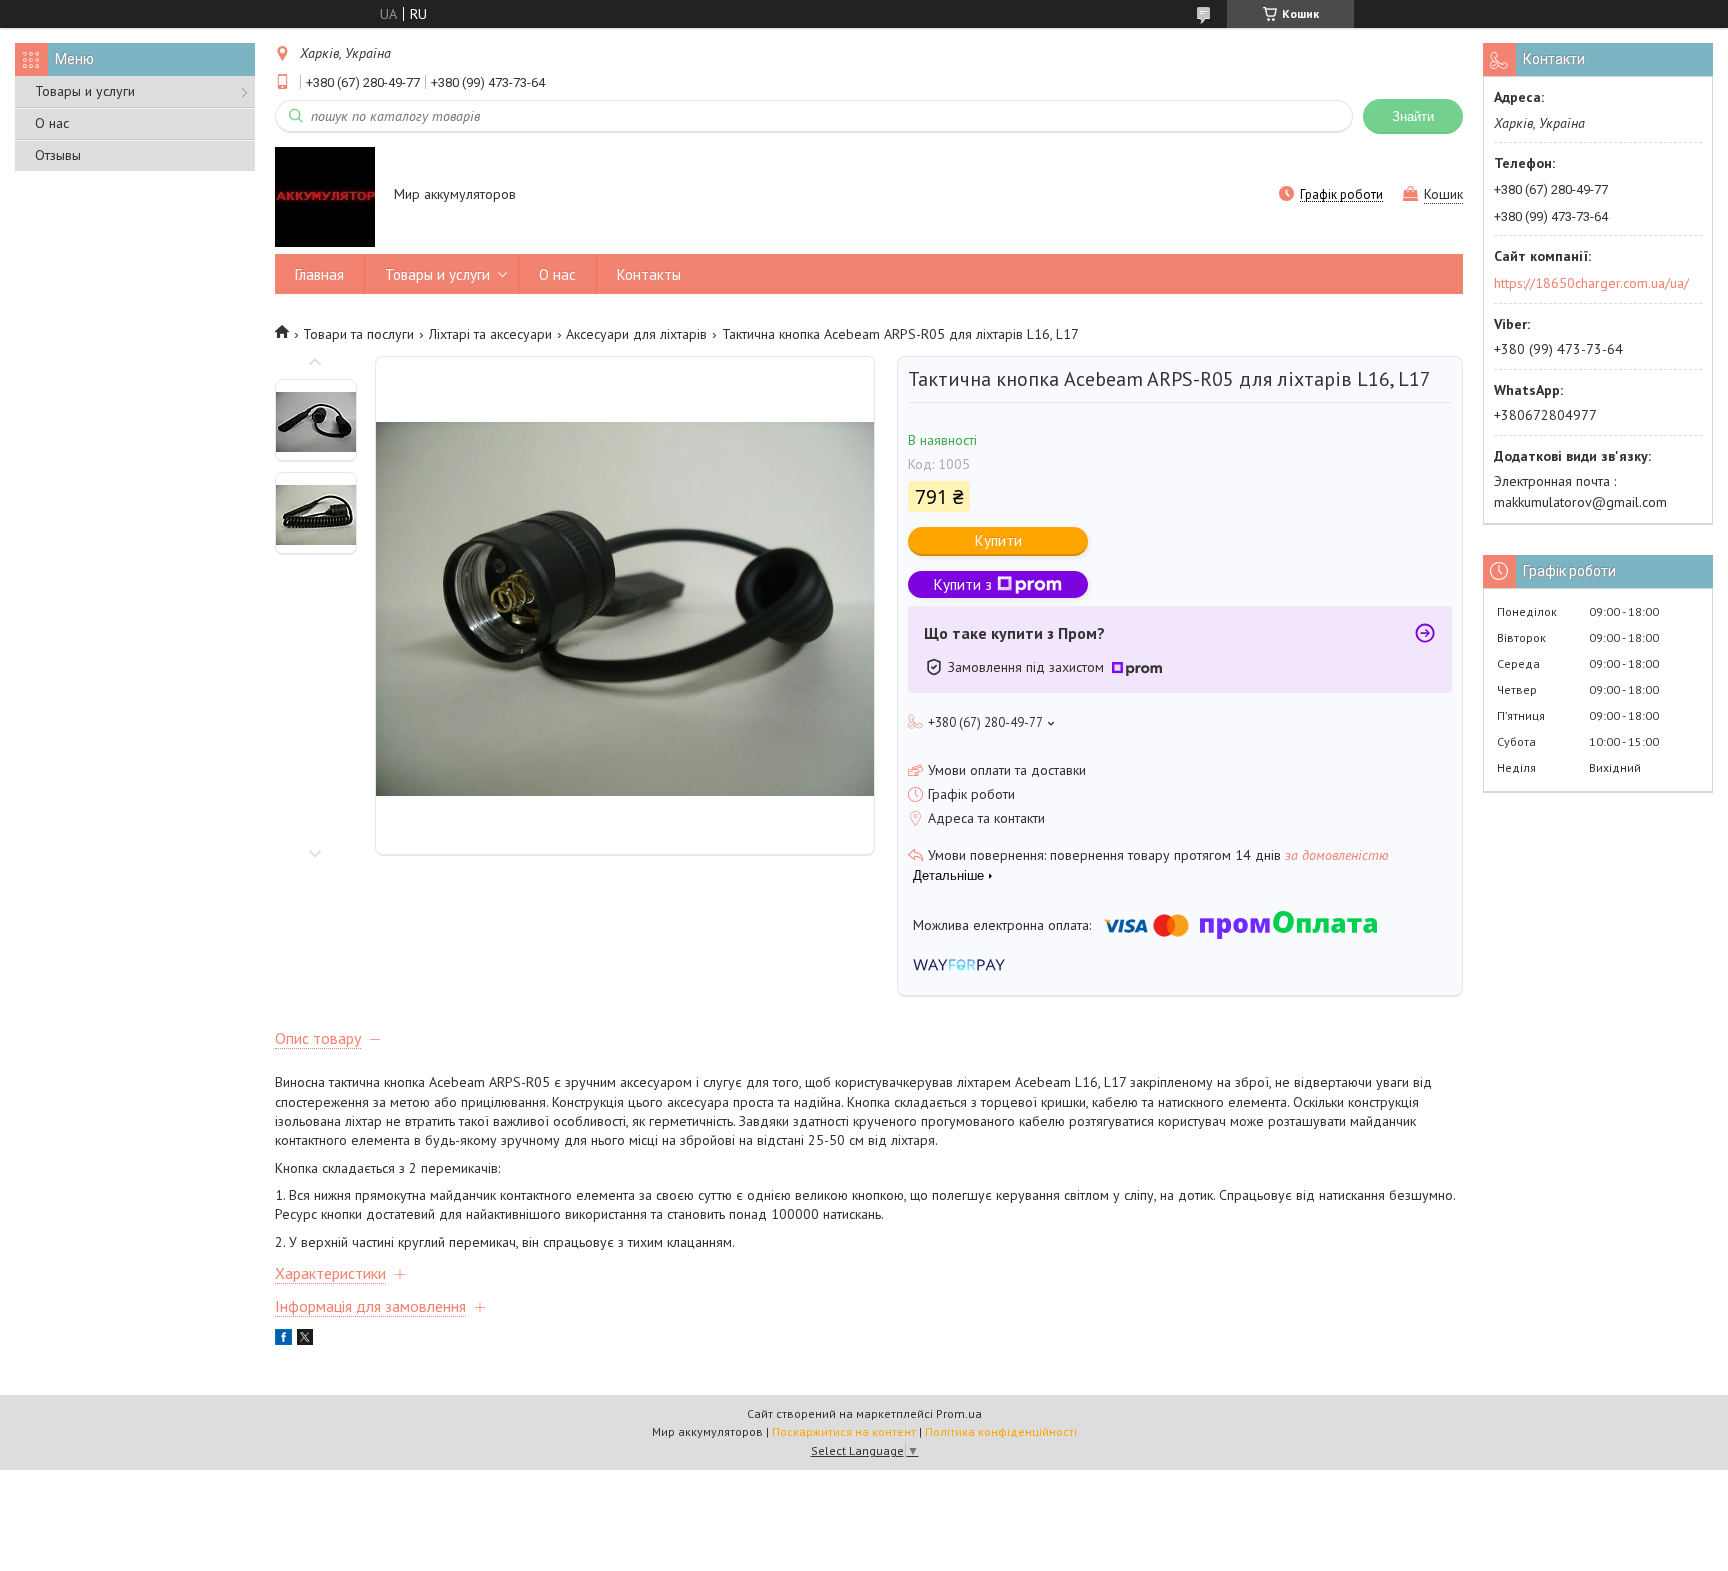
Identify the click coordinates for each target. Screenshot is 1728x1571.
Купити (998, 540)
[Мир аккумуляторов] (325, 196)
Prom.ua (959, 1413)
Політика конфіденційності (1001, 1431)
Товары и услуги (85, 91)
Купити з (963, 584)
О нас (52, 123)
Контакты (649, 274)
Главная (319, 274)
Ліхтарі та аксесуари (490, 334)
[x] (305, 1340)
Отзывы (58, 155)
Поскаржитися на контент (844, 1431)
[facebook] (283, 1340)
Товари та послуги (358, 334)
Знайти (1413, 116)
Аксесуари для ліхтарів (636, 334)
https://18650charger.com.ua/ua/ (1591, 283)
